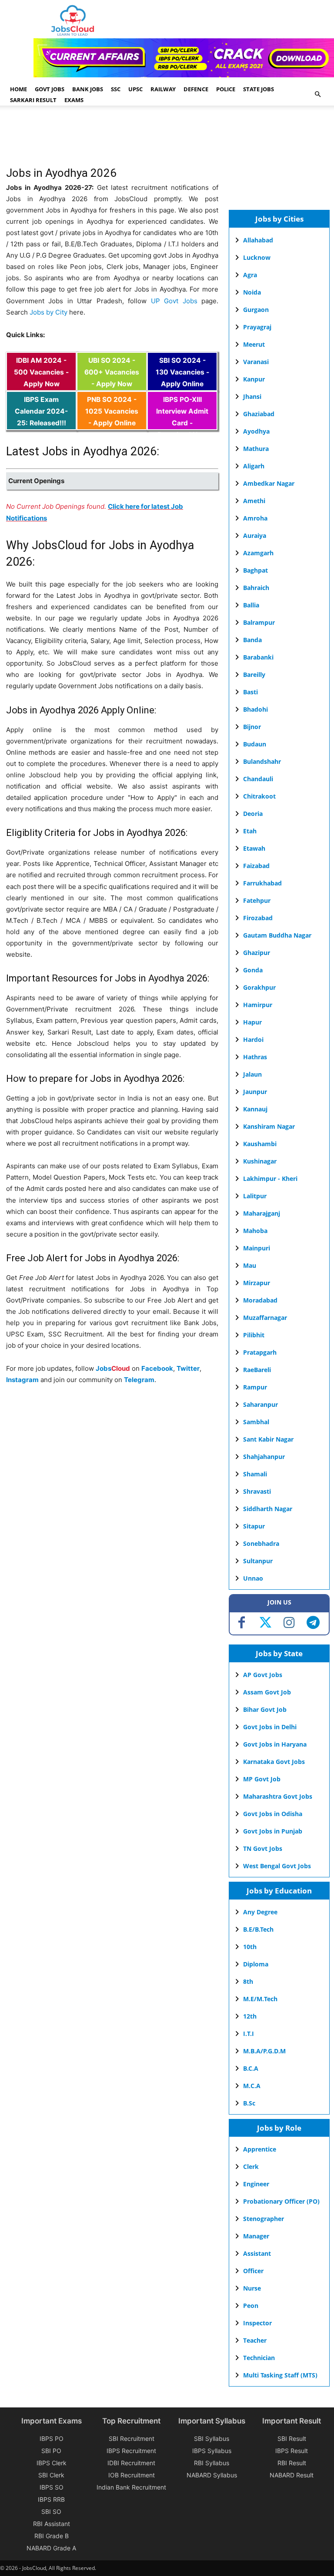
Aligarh (254, 466)
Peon (251, 2306)
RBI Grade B (52, 2536)
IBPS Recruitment (131, 2451)
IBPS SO (52, 2487)
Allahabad (258, 240)
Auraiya (255, 535)
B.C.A (251, 2068)
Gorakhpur (259, 987)
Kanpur (254, 379)
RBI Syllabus (212, 2463)
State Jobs (259, 89)
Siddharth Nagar (268, 1509)
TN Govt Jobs (263, 1848)
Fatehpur (257, 900)
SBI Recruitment (132, 2438)
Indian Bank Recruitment (131, 2487)
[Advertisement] (164, 140)
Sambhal (256, 1422)
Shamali (255, 1474)
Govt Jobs (50, 89)
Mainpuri (257, 1248)
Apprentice (260, 2149)
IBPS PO (52, 2438)
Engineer (256, 2184)
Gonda (253, 970)
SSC (116, 89)
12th (250, 2016)
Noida (252, 292)
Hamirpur (258, 1005)
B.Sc (249, 2103)
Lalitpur (255, 1196)
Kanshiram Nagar (269, 1126)
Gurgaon (256, 310)
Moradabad (260, 1300)
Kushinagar (260, 1161)
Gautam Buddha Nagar (277, 935)
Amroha (255, 518)
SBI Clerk (51, 2475)
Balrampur (259, 622)
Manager (256, 2236)
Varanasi (256, 362)
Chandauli (258, 779)
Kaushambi (260, 1144)
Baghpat (256, 570)
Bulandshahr (262, 761)
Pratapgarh (260, 1352)
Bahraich (256, 588)
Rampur (255, 1387)
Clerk (251, 2167)
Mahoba (255, 1231)
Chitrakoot (259, 796)
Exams (74, 100)
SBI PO (51, 2451)
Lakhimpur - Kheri (270, 1179)
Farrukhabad (262, 883)
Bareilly (254, 675)
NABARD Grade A (51, 2548)
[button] (317, 94)
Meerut (254, 344)
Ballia (251, 605)
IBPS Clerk (52, 2463)
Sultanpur (258, 1561)
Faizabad (256, 866)
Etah (250, 831)
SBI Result (292, 2438)
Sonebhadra (261, 1543)
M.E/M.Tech (260, 1999)
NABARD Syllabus (212, 2475)
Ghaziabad (259, 414)
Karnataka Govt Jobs (274, 1762)
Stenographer (264, 2219)
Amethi (254, 501)
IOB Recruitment (132, 2475)
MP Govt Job (262, 1779)
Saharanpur (261, 1404)
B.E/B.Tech (258, 1929)
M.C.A (252, 2086)
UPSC (135, 89)
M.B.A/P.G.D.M (264, 2051)
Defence (196, 89)
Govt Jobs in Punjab (273, 1831)
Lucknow (257, 257)
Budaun (255, 744)
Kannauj (255, 1109)
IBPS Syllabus (212, 2451)
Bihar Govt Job (265, 1709)
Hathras (255, 1057)
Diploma (256, 1964)
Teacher (255, 2340)
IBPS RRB (51, 2499)
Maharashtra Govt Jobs (278, 1796)
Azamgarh (258, 553)
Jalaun (252, 1074)
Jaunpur (255, 1092)
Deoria (253, 814)
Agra (250, 275)
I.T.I (249, 2034)
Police (226, 89)
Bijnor (252, 727)
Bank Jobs (88, 89)
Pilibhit (254, 1335)
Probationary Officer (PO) (281, 2201)
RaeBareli (257, 1370)
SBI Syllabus (212, 2438)
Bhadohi (256, 709)
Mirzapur (257, 1283)
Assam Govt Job (267, 1692)
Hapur (252, 1022)
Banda (252, 640)
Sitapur (254, 1526)
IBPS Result (292, 2451)
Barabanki (258, 657)
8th (248, 1981)
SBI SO (51, 2511)
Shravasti (257, 1491)
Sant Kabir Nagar (268, 1439)
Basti (250, 692)
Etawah (254, 848)
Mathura (256, 449)
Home (18, 89)
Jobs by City (48, 312)
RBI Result (292, 2463)
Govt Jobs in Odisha (273, 1814)
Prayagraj (257, 327)
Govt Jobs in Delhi (270, 1727)
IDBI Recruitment (131, 2463)
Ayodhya (256, 431)
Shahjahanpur (264, 1457)
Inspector (257, 2323)
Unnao (253, 1578)
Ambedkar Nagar (269, 483)
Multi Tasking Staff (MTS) (280, 2375)
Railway (163, 89)
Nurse (252, 2288)
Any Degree (260, 1912)
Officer (253, 2271)
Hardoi (253, 1039)
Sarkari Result (33, 100)
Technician (259, 2358)
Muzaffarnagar (265, 1318)
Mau (250, 1265)
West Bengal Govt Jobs (277, 1866)
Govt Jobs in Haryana (275, 1744)
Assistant (257, 2253)
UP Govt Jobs (174, 301)
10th (250, 1947)
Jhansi (252, 396)
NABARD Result (292, 2475)
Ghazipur (257, 953)
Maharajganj (262, 1213)
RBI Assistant (52, 2524)
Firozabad (258, 918)
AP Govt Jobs (263, 1675)
